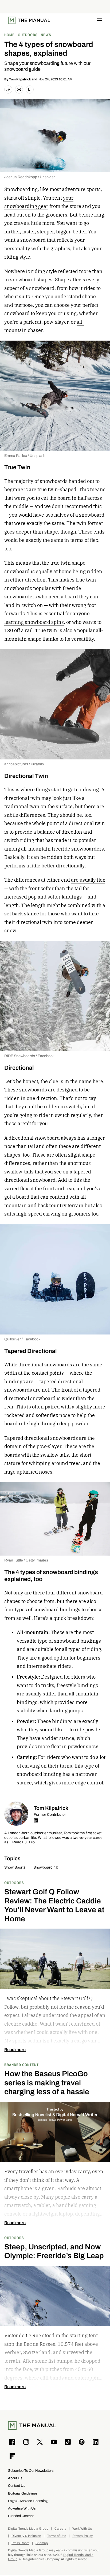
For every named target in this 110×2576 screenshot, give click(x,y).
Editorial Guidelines (23, 2493)
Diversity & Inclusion (26, 2536)
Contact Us (17, 2486)
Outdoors (14, 1883)
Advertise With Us (22, 2508)
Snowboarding (46, 1867)
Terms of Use (57, 2536)
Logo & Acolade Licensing (28, 2501)
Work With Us (82, 2529)
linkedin (36, 1820)
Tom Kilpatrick (20, 79)
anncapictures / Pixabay (24, 764)
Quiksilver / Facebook (22, 1339)
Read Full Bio (23, 1842)
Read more (15, 2050)
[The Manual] (29, 20)
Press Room (20, 2543)
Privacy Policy (82, 2536)
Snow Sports (15, 1867)
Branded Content (21, 2065)
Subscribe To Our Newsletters (31, 2471)
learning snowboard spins (34, 622)
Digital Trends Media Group (28, 2529)
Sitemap (42, 2543)
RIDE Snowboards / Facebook (29, 1056)
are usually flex (88, 880)
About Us (15, 2478)
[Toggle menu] (100, 20)
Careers (60, 2529)
